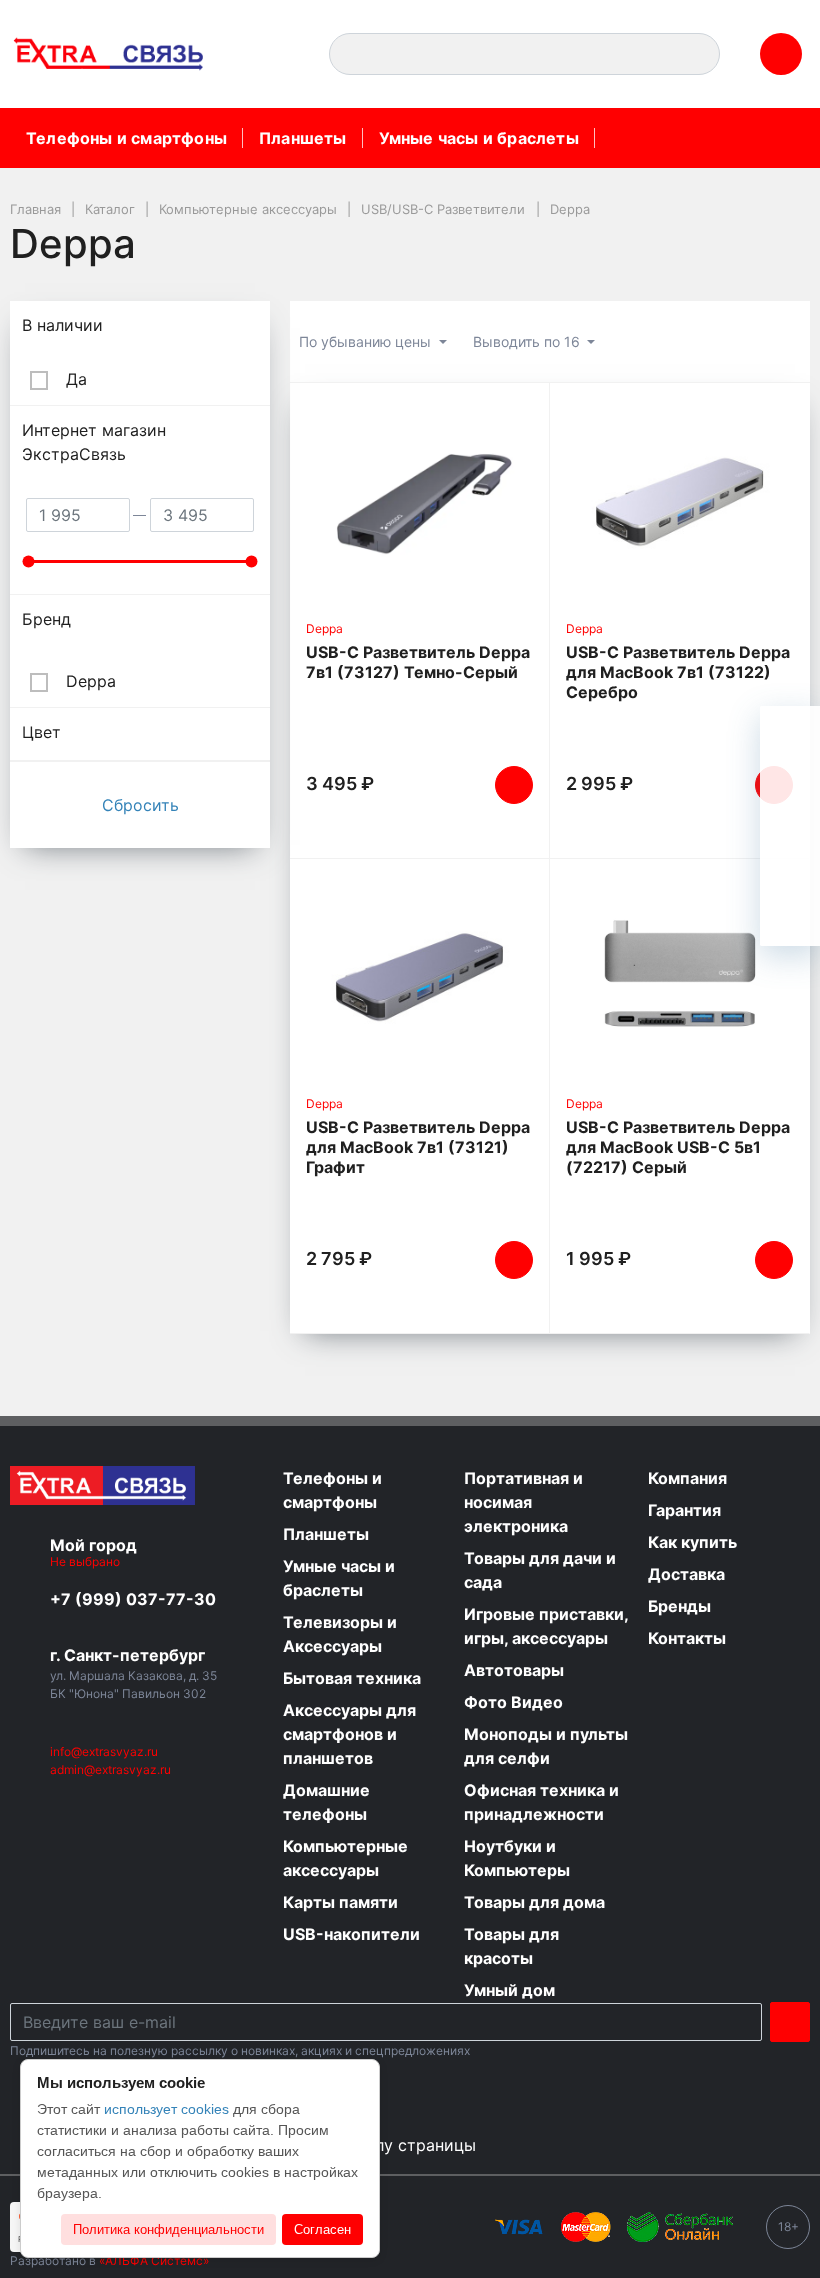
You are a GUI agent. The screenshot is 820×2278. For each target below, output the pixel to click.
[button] (272, 54)
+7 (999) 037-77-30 (133, 1599)
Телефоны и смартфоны (126, 138)
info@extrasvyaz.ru (104, 1751)
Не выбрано (86, 1561)
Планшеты (303, 138)
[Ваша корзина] (790, 736)
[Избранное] (790, 796)
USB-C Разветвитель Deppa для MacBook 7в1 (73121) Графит (418, 1147)
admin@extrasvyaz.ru (110, 1769)
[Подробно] (785, 342)
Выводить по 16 (528, 341)
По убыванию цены (367, 341)
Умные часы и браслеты (479, 138)
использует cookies (166, 2109)
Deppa (324, 628)
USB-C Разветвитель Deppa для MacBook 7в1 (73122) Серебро (678, 672)
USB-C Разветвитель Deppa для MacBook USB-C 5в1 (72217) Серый (678, 1147)
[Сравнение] (790, 856)
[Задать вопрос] (790, 916)
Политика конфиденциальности (168, 2229)
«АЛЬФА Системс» (154, 2260)
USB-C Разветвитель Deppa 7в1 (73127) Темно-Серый (418, 662)
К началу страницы (402, 2145)
